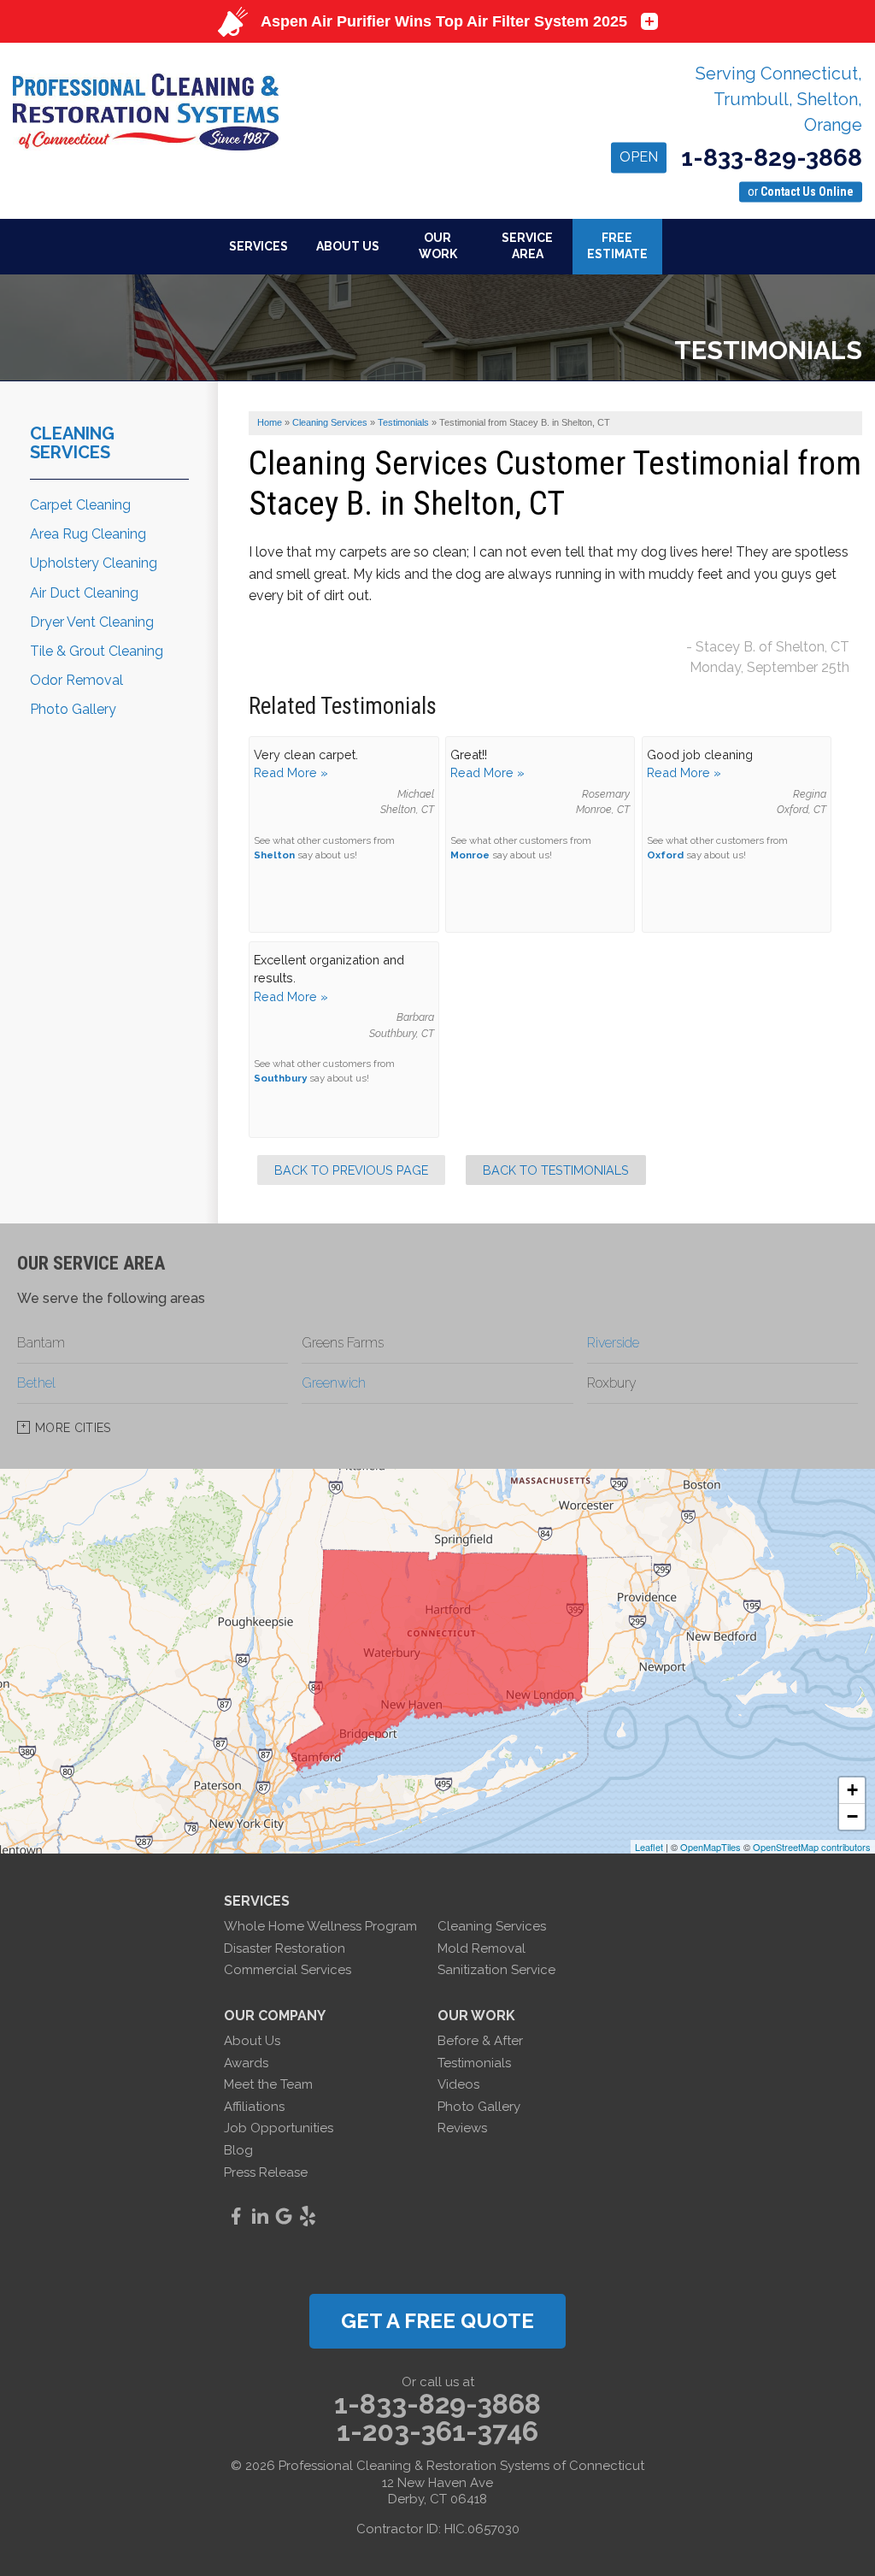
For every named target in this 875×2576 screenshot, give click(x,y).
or (801, 192)
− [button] (852, 1816)
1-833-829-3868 (741, 159)
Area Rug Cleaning (88, 534)
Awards (246, 2063)
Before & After (480, 2041)
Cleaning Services (72, 443)
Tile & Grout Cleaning (97, 651)
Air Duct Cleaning (84, 593)
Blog (238, 2150)
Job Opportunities (279, 2128)
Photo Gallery (73, 709)
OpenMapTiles (711, 1847)
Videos (458, 2084)
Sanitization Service (496, 1970)
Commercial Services (288, 1970)
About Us (252, 2041)
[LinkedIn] (260, 2216)
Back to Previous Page (351, 1170)
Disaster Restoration (285, 1948)
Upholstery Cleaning (94, 563)
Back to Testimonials (556, 1170)
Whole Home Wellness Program (320, 1926)
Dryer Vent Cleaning (92, 622)
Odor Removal (76, 680)
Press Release (266, 2172)
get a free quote (437, 2321)
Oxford (665, 855)
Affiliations (254, 2107)
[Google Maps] (284, 2216)
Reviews (462, 2128)
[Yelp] (308, 2216)
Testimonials (474, 2063)
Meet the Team (268, 2084)
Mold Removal (482, 1948)
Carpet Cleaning (80, 505)
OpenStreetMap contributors (812, 1847)
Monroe (470, 855)
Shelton (274, 855)
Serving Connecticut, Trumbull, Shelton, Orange (779, 99)
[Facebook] (236, 2216)
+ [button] (852, 1790)
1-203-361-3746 (437, 2432)
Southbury (280, 1078)
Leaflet (649, 1847)
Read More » (291, 772)
